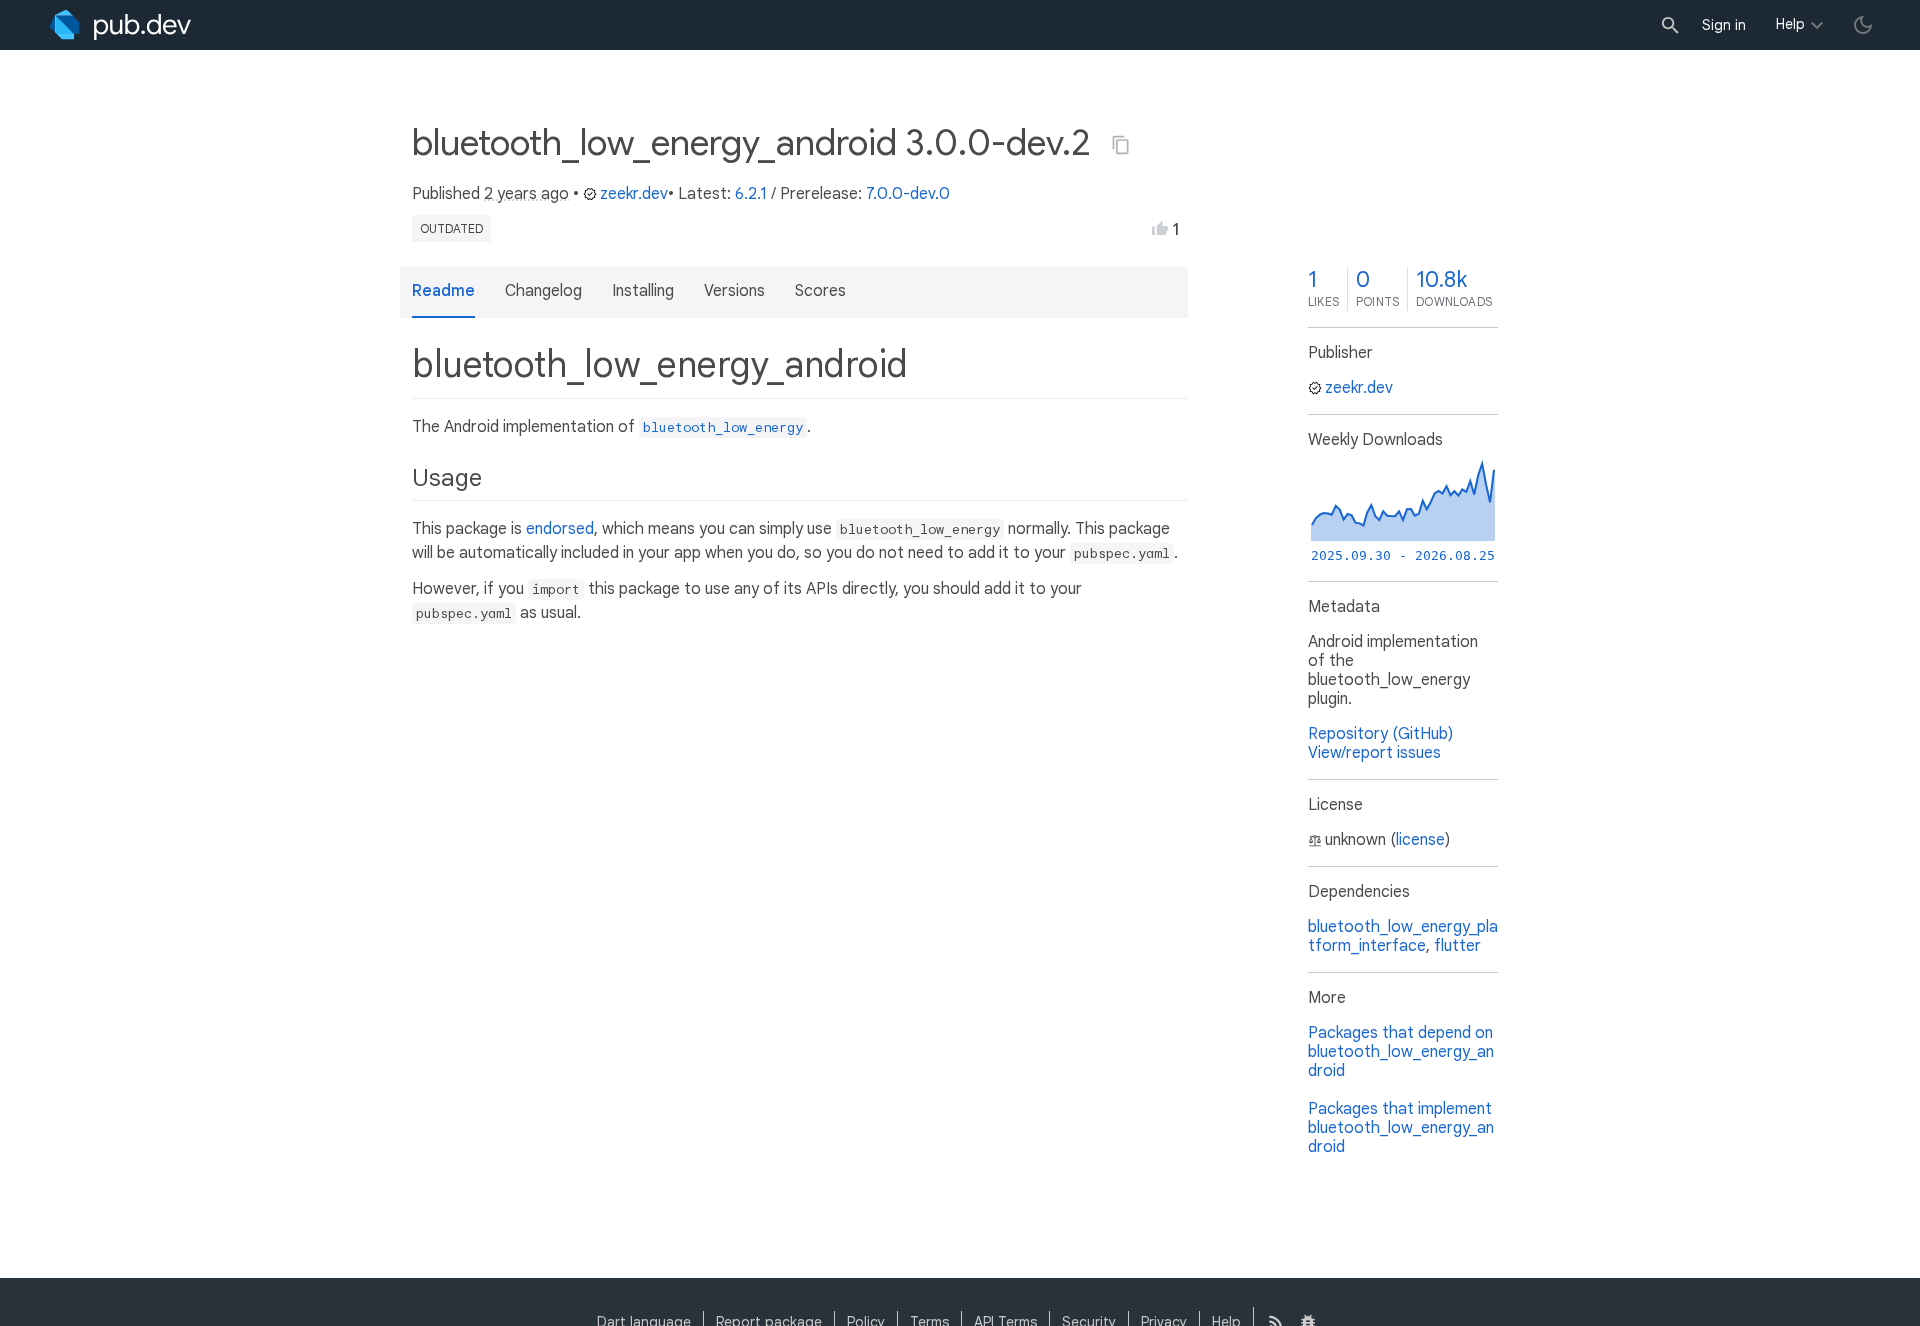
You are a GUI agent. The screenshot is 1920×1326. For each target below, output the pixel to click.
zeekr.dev (634, 194)
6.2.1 (751, 194)
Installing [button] (643, 291)
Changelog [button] (543, 291)
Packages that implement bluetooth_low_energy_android (1401, 1128)
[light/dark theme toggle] (1863, 25)
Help (1790, 24)
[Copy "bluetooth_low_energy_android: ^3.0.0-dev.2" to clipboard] (1121, 145)
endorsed (560, 529)
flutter (1457, 946)
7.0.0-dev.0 (908, 194)
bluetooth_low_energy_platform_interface (1403, 936)
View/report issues (1374, 753)
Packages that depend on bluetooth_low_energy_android (1401, 1052)
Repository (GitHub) (1380, 734)
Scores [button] (820, 291)
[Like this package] (1160, 228)
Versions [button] (734, 291)
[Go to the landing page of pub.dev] (120, 25)
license (1420, 840)
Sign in (1724, 25)
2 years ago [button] (526, 194)
